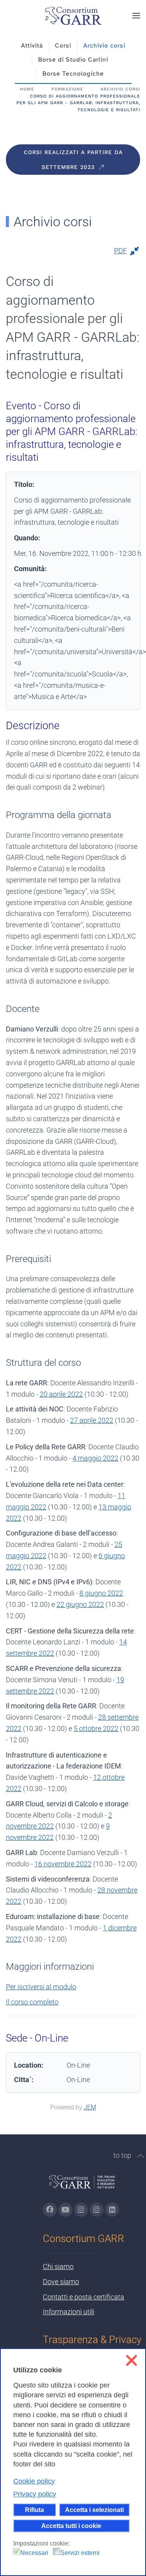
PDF (120, 251)
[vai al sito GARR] (82, 2185)
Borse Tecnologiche (73, 74)
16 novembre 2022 (63, 1864)
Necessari (34, 2553)
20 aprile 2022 (61, 1394)
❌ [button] (131, 2360)
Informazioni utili (69, 2312)
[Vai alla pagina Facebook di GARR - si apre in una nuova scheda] (50, 2210)
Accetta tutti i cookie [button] (71, 2526)
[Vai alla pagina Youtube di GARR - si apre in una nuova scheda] (65, 2210)
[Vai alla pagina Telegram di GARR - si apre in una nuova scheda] (97, 2210)
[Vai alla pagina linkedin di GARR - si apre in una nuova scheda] (112, 2210)
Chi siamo (58, 2266)
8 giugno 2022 (101, 1593)
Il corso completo (32, 2002)
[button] (136, 16)
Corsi (63, 46)
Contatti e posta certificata (84, 2297)
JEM (90, 2107)
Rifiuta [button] (34, 2510)
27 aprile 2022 (92, 1420)
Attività (32, 46)
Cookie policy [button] (34, 2481)
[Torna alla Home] (73, 16)
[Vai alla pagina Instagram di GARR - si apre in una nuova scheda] (81, 2210)
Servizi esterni (80, 2553)
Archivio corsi (104, 46)
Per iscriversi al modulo (41, 1987)
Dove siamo (61, 2282)
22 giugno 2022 (80, 1604)
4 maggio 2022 (95, 1458)
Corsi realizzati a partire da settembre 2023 (73, 160)
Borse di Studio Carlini (73, 60)
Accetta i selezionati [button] (94, 2510)
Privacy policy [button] (35, 2494)
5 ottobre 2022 (96, 1728)
